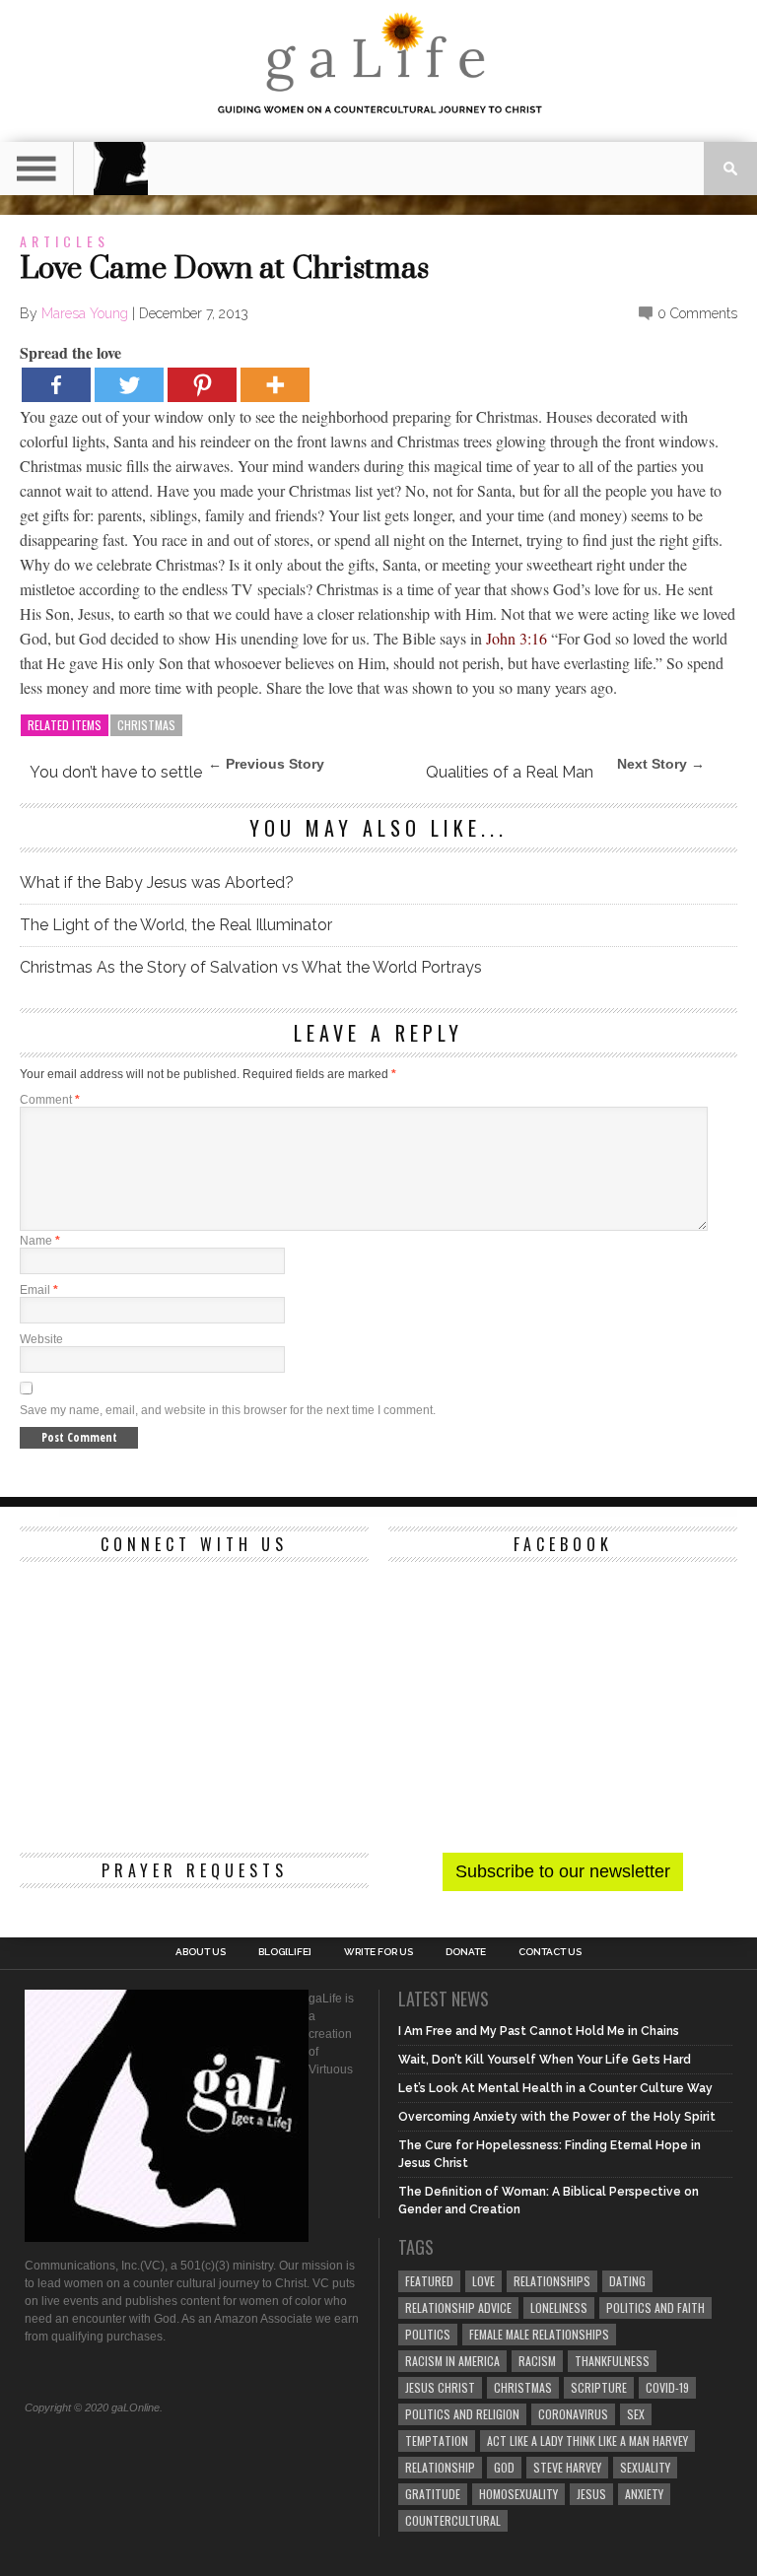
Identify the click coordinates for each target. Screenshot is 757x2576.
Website (41, 1339)
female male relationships (539, 2334)
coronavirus (573, 2414)
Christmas (146, 725)
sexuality (645, 2467)
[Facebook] (56, 385)
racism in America (452, 2361)
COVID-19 (667, 2387)
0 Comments (697, 313)
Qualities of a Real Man (510, 772)
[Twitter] (129, 385)
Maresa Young (85, 313)
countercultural (453, 2520)
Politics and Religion (462, 2414)
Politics (428, 2334)
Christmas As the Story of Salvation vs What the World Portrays (251, 967)
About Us (201, 1952)
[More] (275, 385)
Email (39, 1290)
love (483, 2281)
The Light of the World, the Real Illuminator (176, 925)
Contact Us (550, 1952)
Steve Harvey (567, 2467)
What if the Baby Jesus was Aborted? (157, 882)
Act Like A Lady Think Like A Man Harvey (587, 2440)
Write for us (378, 1952)
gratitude (433, 2494)
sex (636, 2414)
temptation (437, 2440)
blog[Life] (285, 1952)
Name (40, 1241)
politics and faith (655, 2307)
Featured (429, 2281)
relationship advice (458, 2307)
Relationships (552, 2281)
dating (627, 2281)
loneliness (559, 2307)
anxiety (644, 2494)
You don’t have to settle (116, 772)
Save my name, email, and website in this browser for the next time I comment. (228, 1410)
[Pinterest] (202, 385)
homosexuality (518, 2494)
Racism (537, 2361)
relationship (440, 2467)
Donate (466, 1952)
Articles (65, 241)
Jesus (591, 2494)
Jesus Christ (440, 2387)
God (504, 2467)
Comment (50, 1100)
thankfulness (612, 2361)
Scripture (599, 2387)
